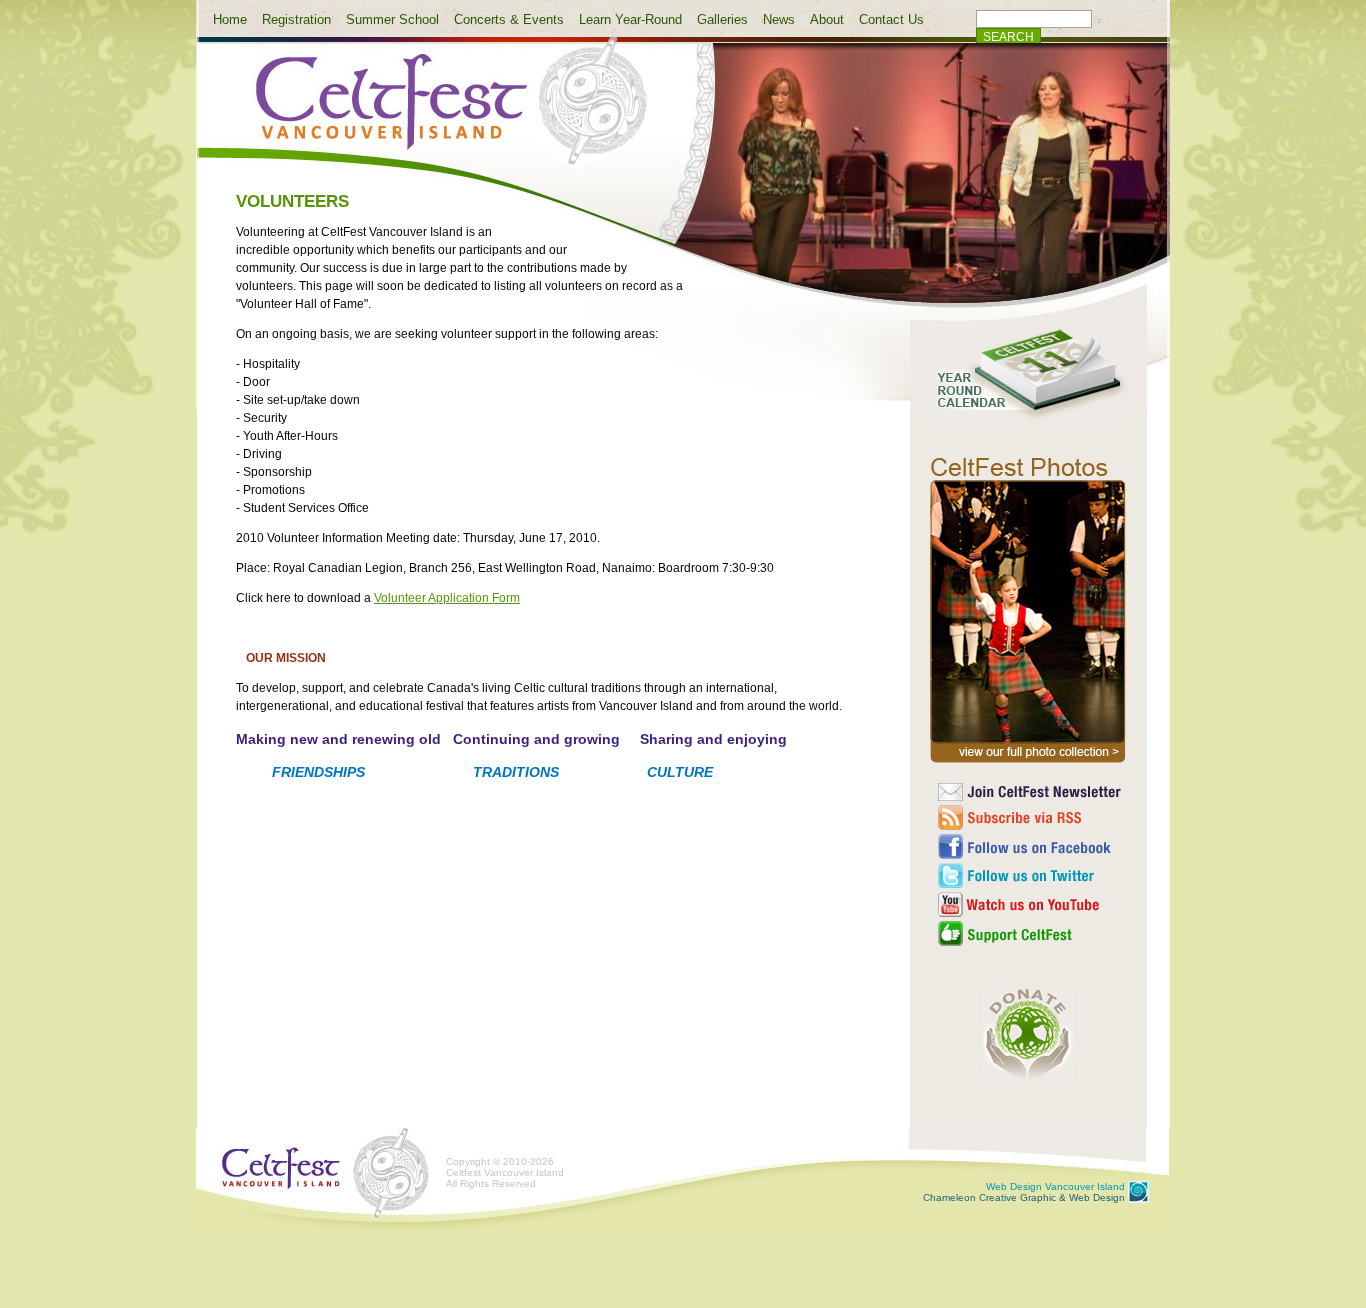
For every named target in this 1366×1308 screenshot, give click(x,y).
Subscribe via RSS (1030, 817)
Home (230, 19)
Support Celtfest (1030, 933)
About (827, 19)
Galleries (722, 19)
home (435, 113)
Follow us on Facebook (1030, 846)
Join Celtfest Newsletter (1030, 792)
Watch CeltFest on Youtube (1030, 904)
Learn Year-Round (630, 19)
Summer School (392, 19)
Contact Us (891, 19)
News (779, 19)
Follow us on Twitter (1030, 875)
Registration (296, 19)
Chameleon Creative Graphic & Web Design (1024, 1192)
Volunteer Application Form (447, 598)
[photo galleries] (1028, 763)
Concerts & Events (509, 19)
